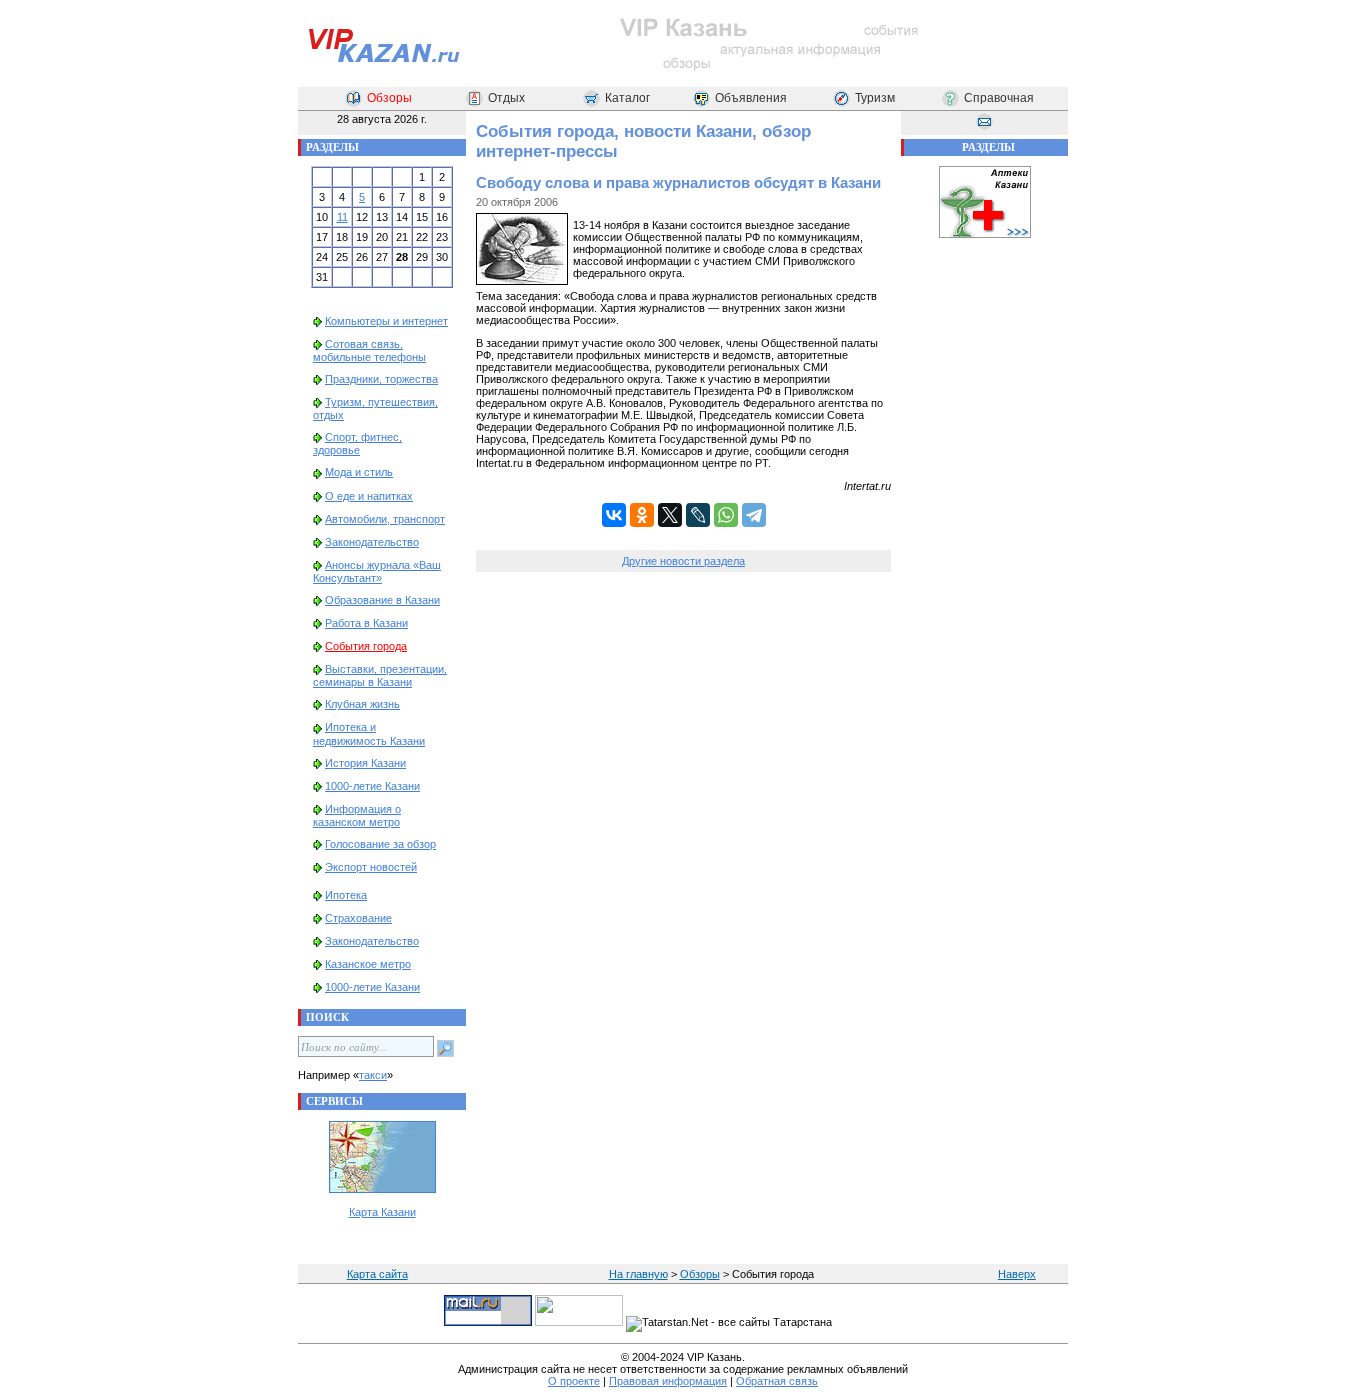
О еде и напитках (369, 496)
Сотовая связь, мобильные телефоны (369, 350)
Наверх (1017, 1274)
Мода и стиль (359, 472)
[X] (670, 515)
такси (373, 1075)
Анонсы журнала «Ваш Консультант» (377, 571)
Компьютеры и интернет (386, 321)
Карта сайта (377, 1274)
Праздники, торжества (381, 379)
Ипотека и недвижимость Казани (369, 733)
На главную (638, 1274)
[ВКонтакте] (614, 515)
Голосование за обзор (380, 844)
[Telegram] (754, 515)
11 (342, 217)
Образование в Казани (382, 600)
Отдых (506, 98)
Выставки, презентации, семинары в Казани (380, 675)
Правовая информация (668, 1381)
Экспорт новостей (371, 867)
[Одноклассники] (642, 515)
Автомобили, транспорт (385, 519)
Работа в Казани (366, 623)
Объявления (751, 98)
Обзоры (389, 98)
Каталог (627, 98)
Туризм (875, 98)
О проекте (574, 1381)
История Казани (365, 763)
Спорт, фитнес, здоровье (357, 443)
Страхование (358, 918)
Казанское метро (368, 964)
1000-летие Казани (372, 786)
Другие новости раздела (683, 561)
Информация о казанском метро (357, 815)
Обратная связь (777, 1381)
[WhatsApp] (726, 515)
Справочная (999, 98)
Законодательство (372, 542)
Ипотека (346, 895)
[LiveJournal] (698, 515)
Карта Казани (382, 1212)
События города (366, 646)
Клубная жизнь (362, 704)
